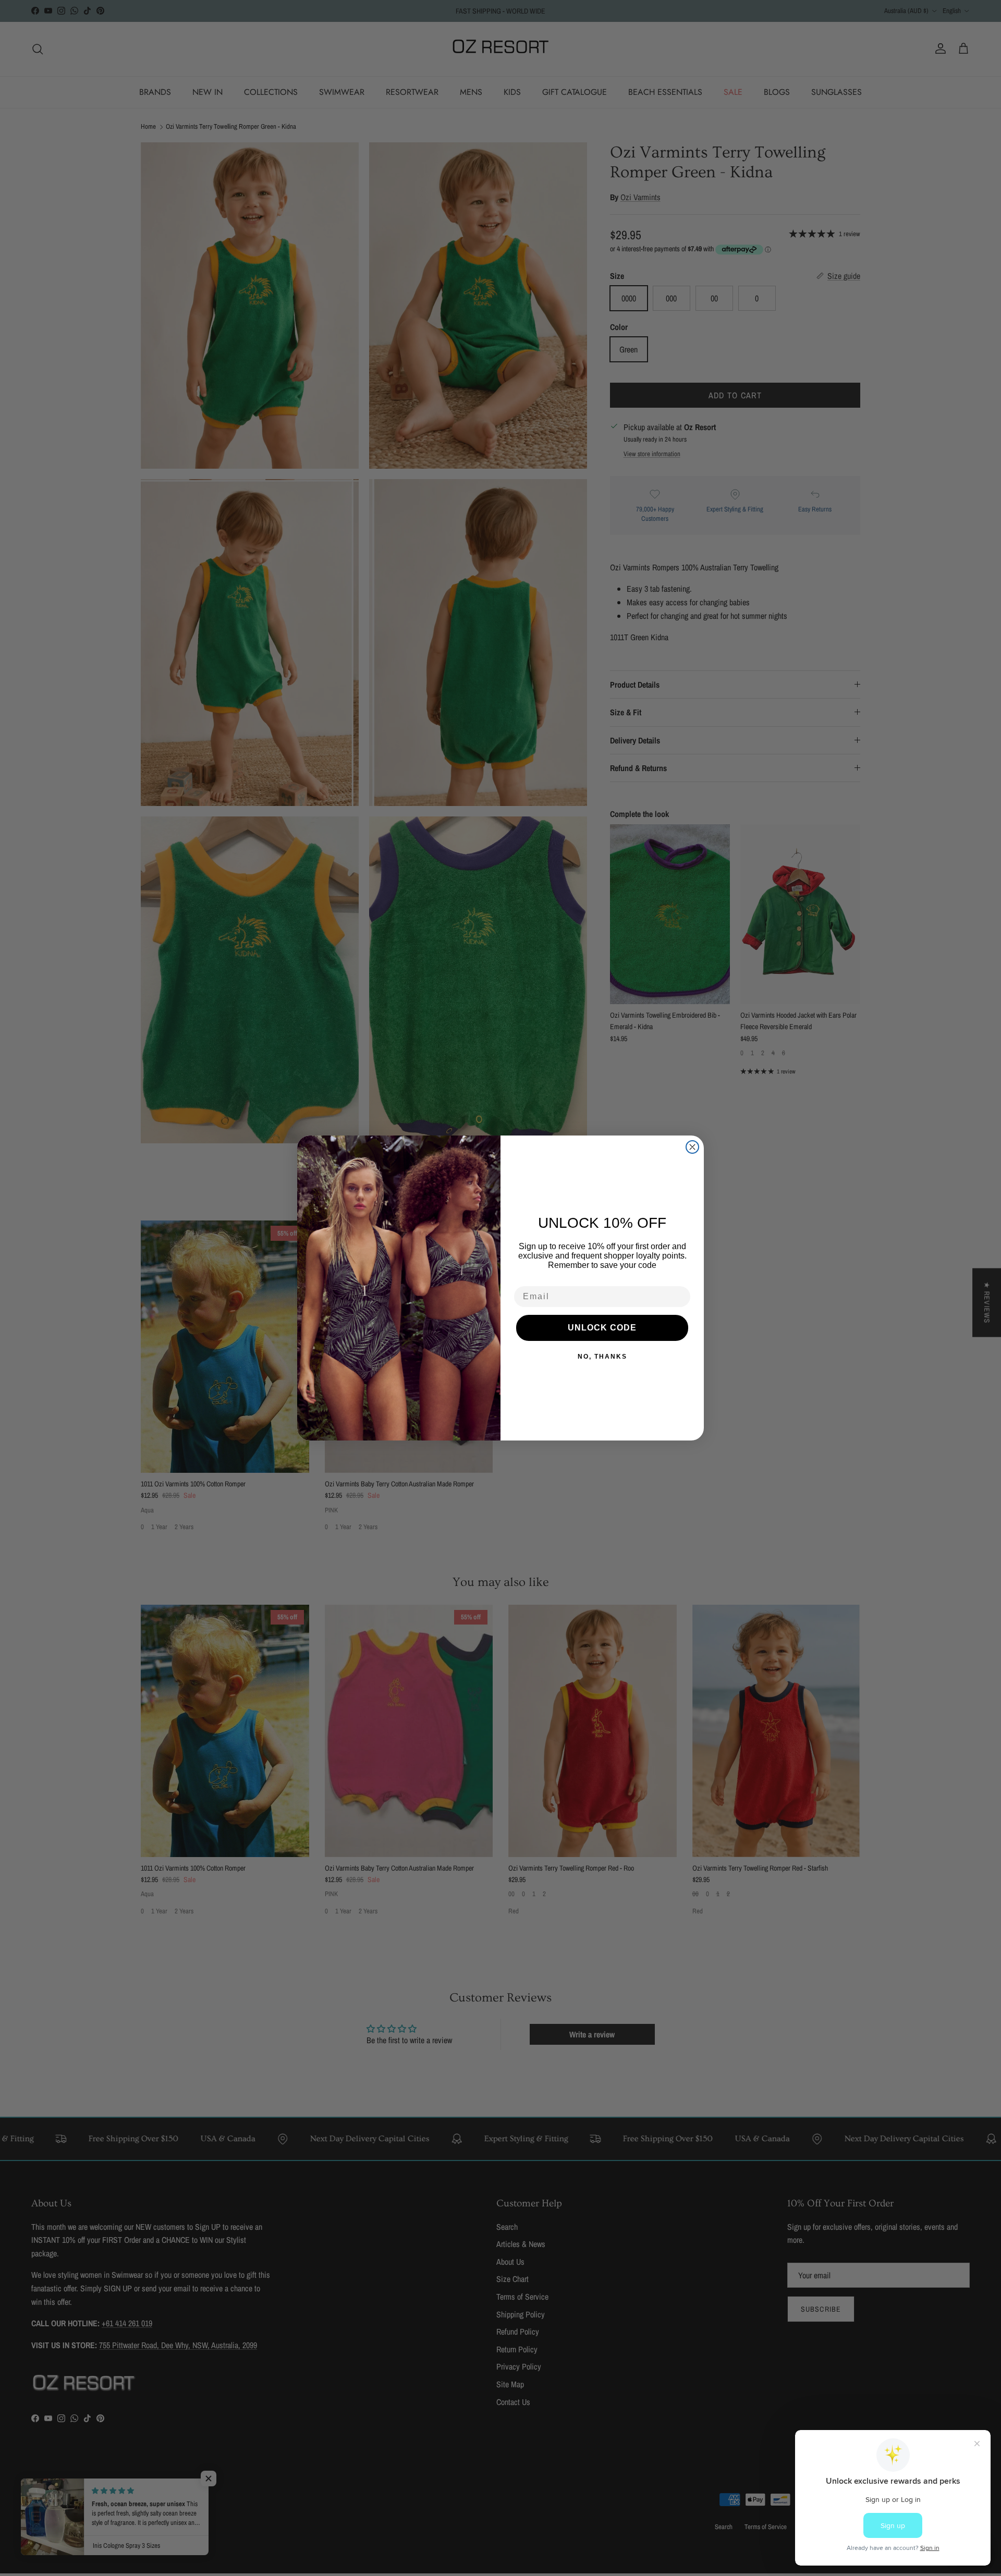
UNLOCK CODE (602, 1328)
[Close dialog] (692, 1147)
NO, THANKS (602, 1357)
